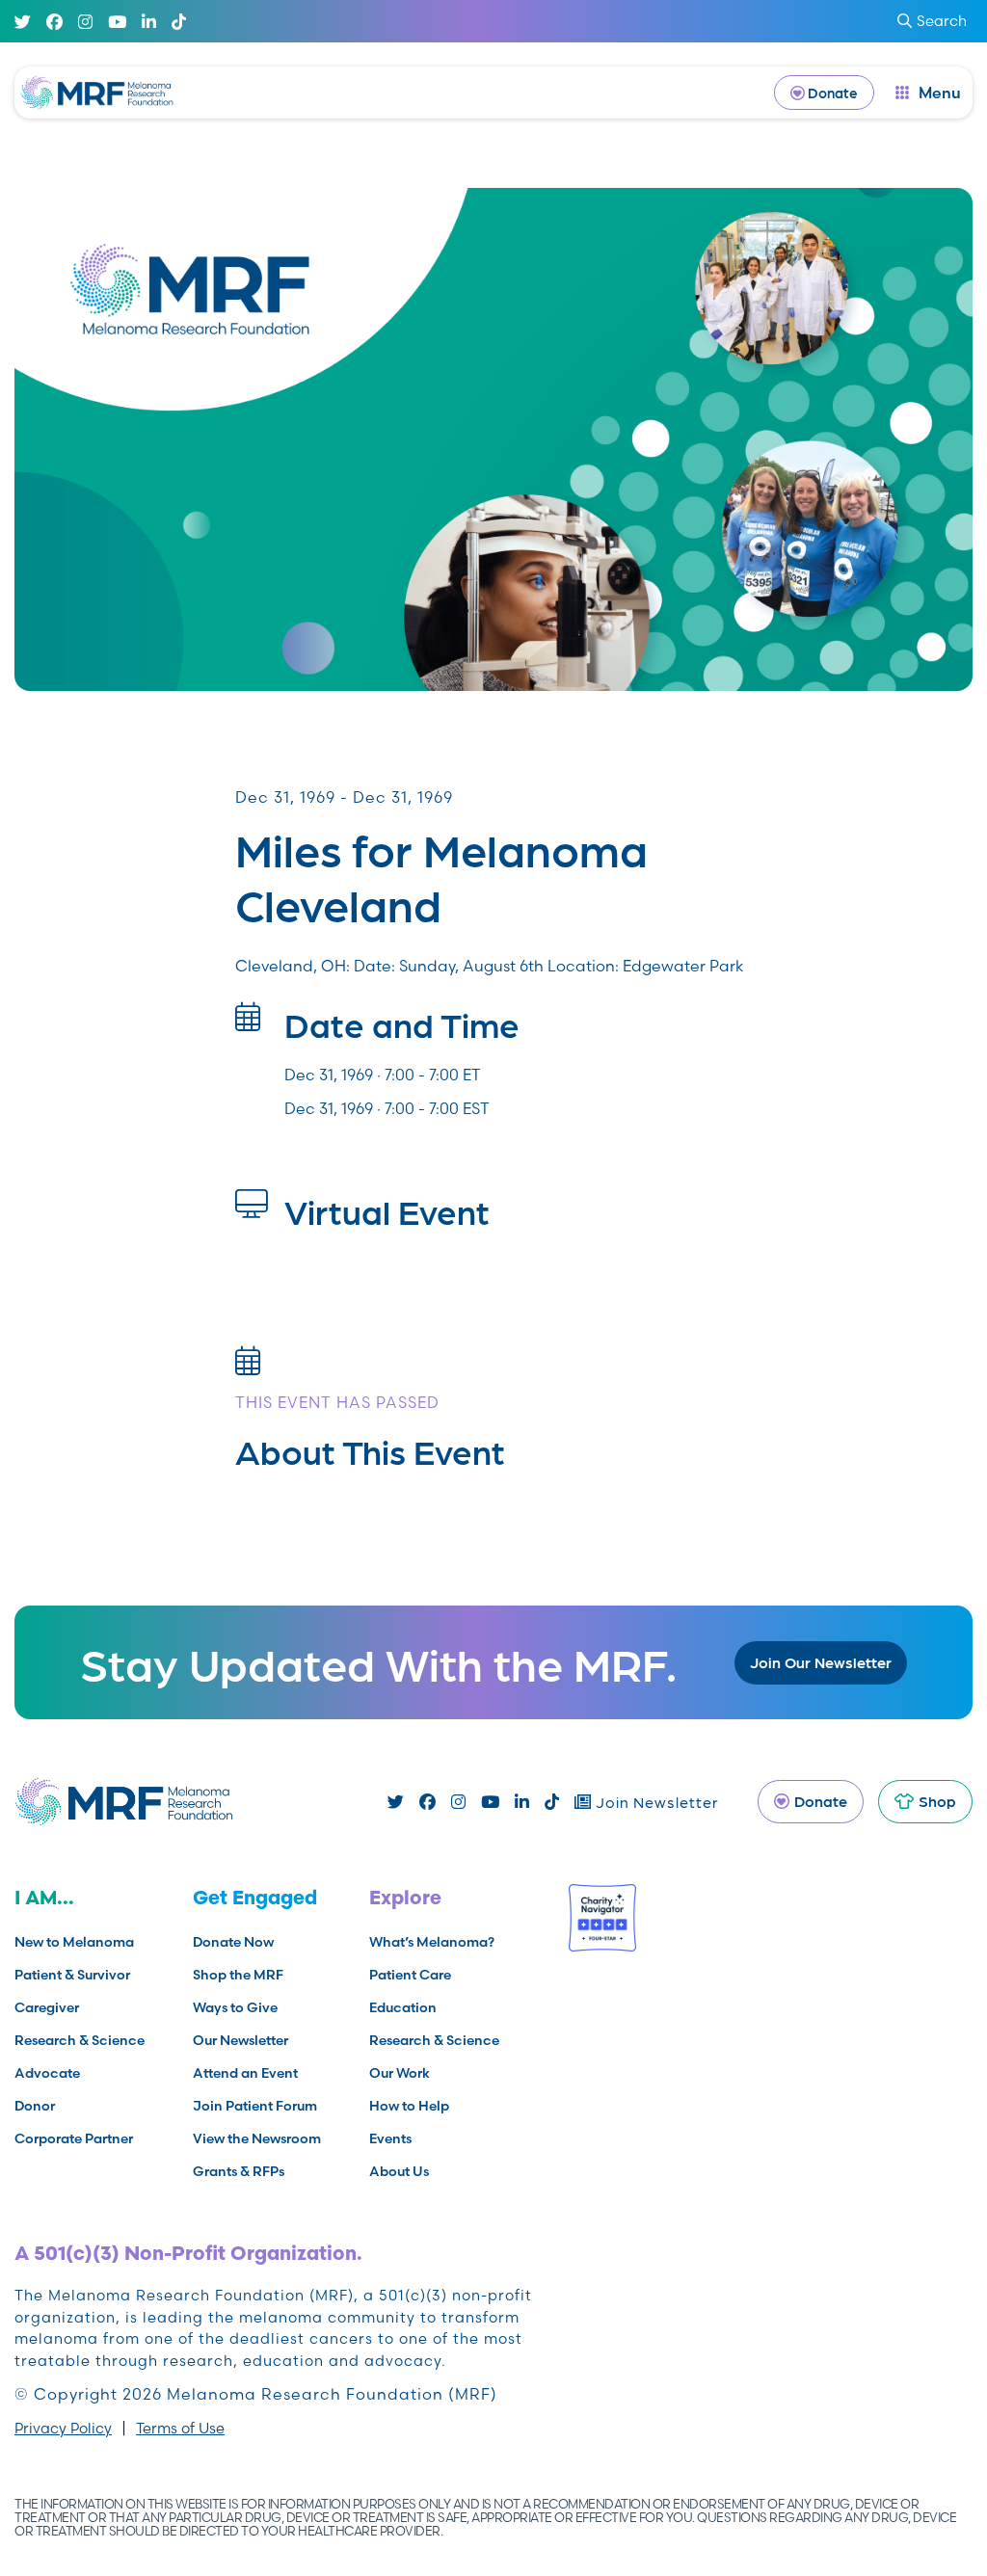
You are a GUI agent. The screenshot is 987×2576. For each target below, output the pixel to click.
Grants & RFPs (239, 2171)
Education (403, 2007)
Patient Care (410, 1975)
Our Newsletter (240, 2040)
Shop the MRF (238, 1975)
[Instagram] (85, 22)
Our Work (400, 2073)
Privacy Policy (63, 2428)
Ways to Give (235, 2007)
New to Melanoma (74, 1942)
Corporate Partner (74, 2138)
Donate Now (233, 1942)
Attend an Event (245, 2073)
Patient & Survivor (72, 1975)
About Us (399, 2171)
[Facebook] (54, 22)
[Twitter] (23, 22)
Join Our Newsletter (821, 1662)
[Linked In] (149, 22)
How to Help (409, 2106)
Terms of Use (180, 2428)
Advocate (47, 2073)
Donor (35, 2106)
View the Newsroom (257, 2138)
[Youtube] (117, 22)
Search (942, 21)
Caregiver (47, 2007)
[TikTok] (179, 22)
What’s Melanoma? (432, 1942)
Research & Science (80, 2040)
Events (390, 2138)
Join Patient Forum (255, 2106)
